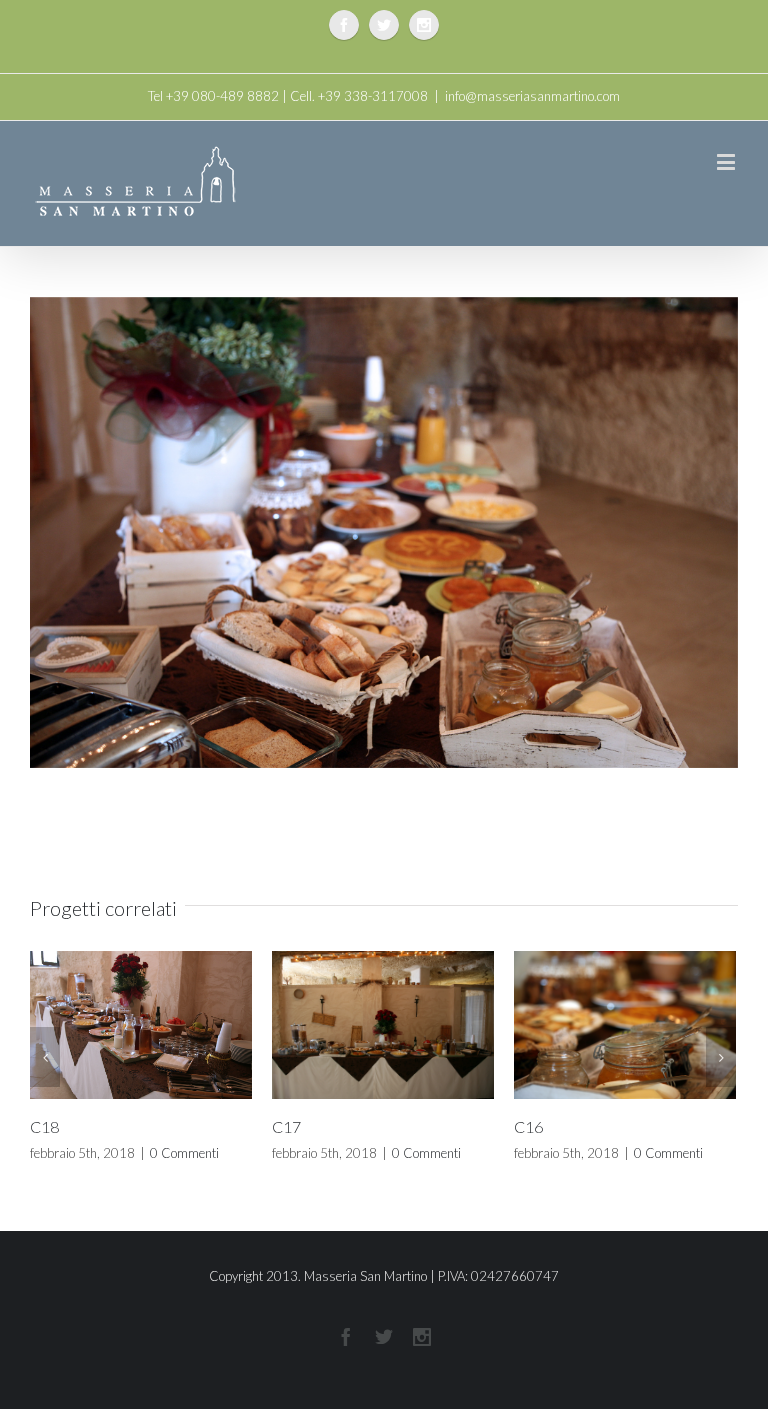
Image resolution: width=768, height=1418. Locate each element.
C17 (215, 1126)
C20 (699, 1145)
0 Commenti (113, 1153)
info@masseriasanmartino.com (532, 96)
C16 (457, 1126)
